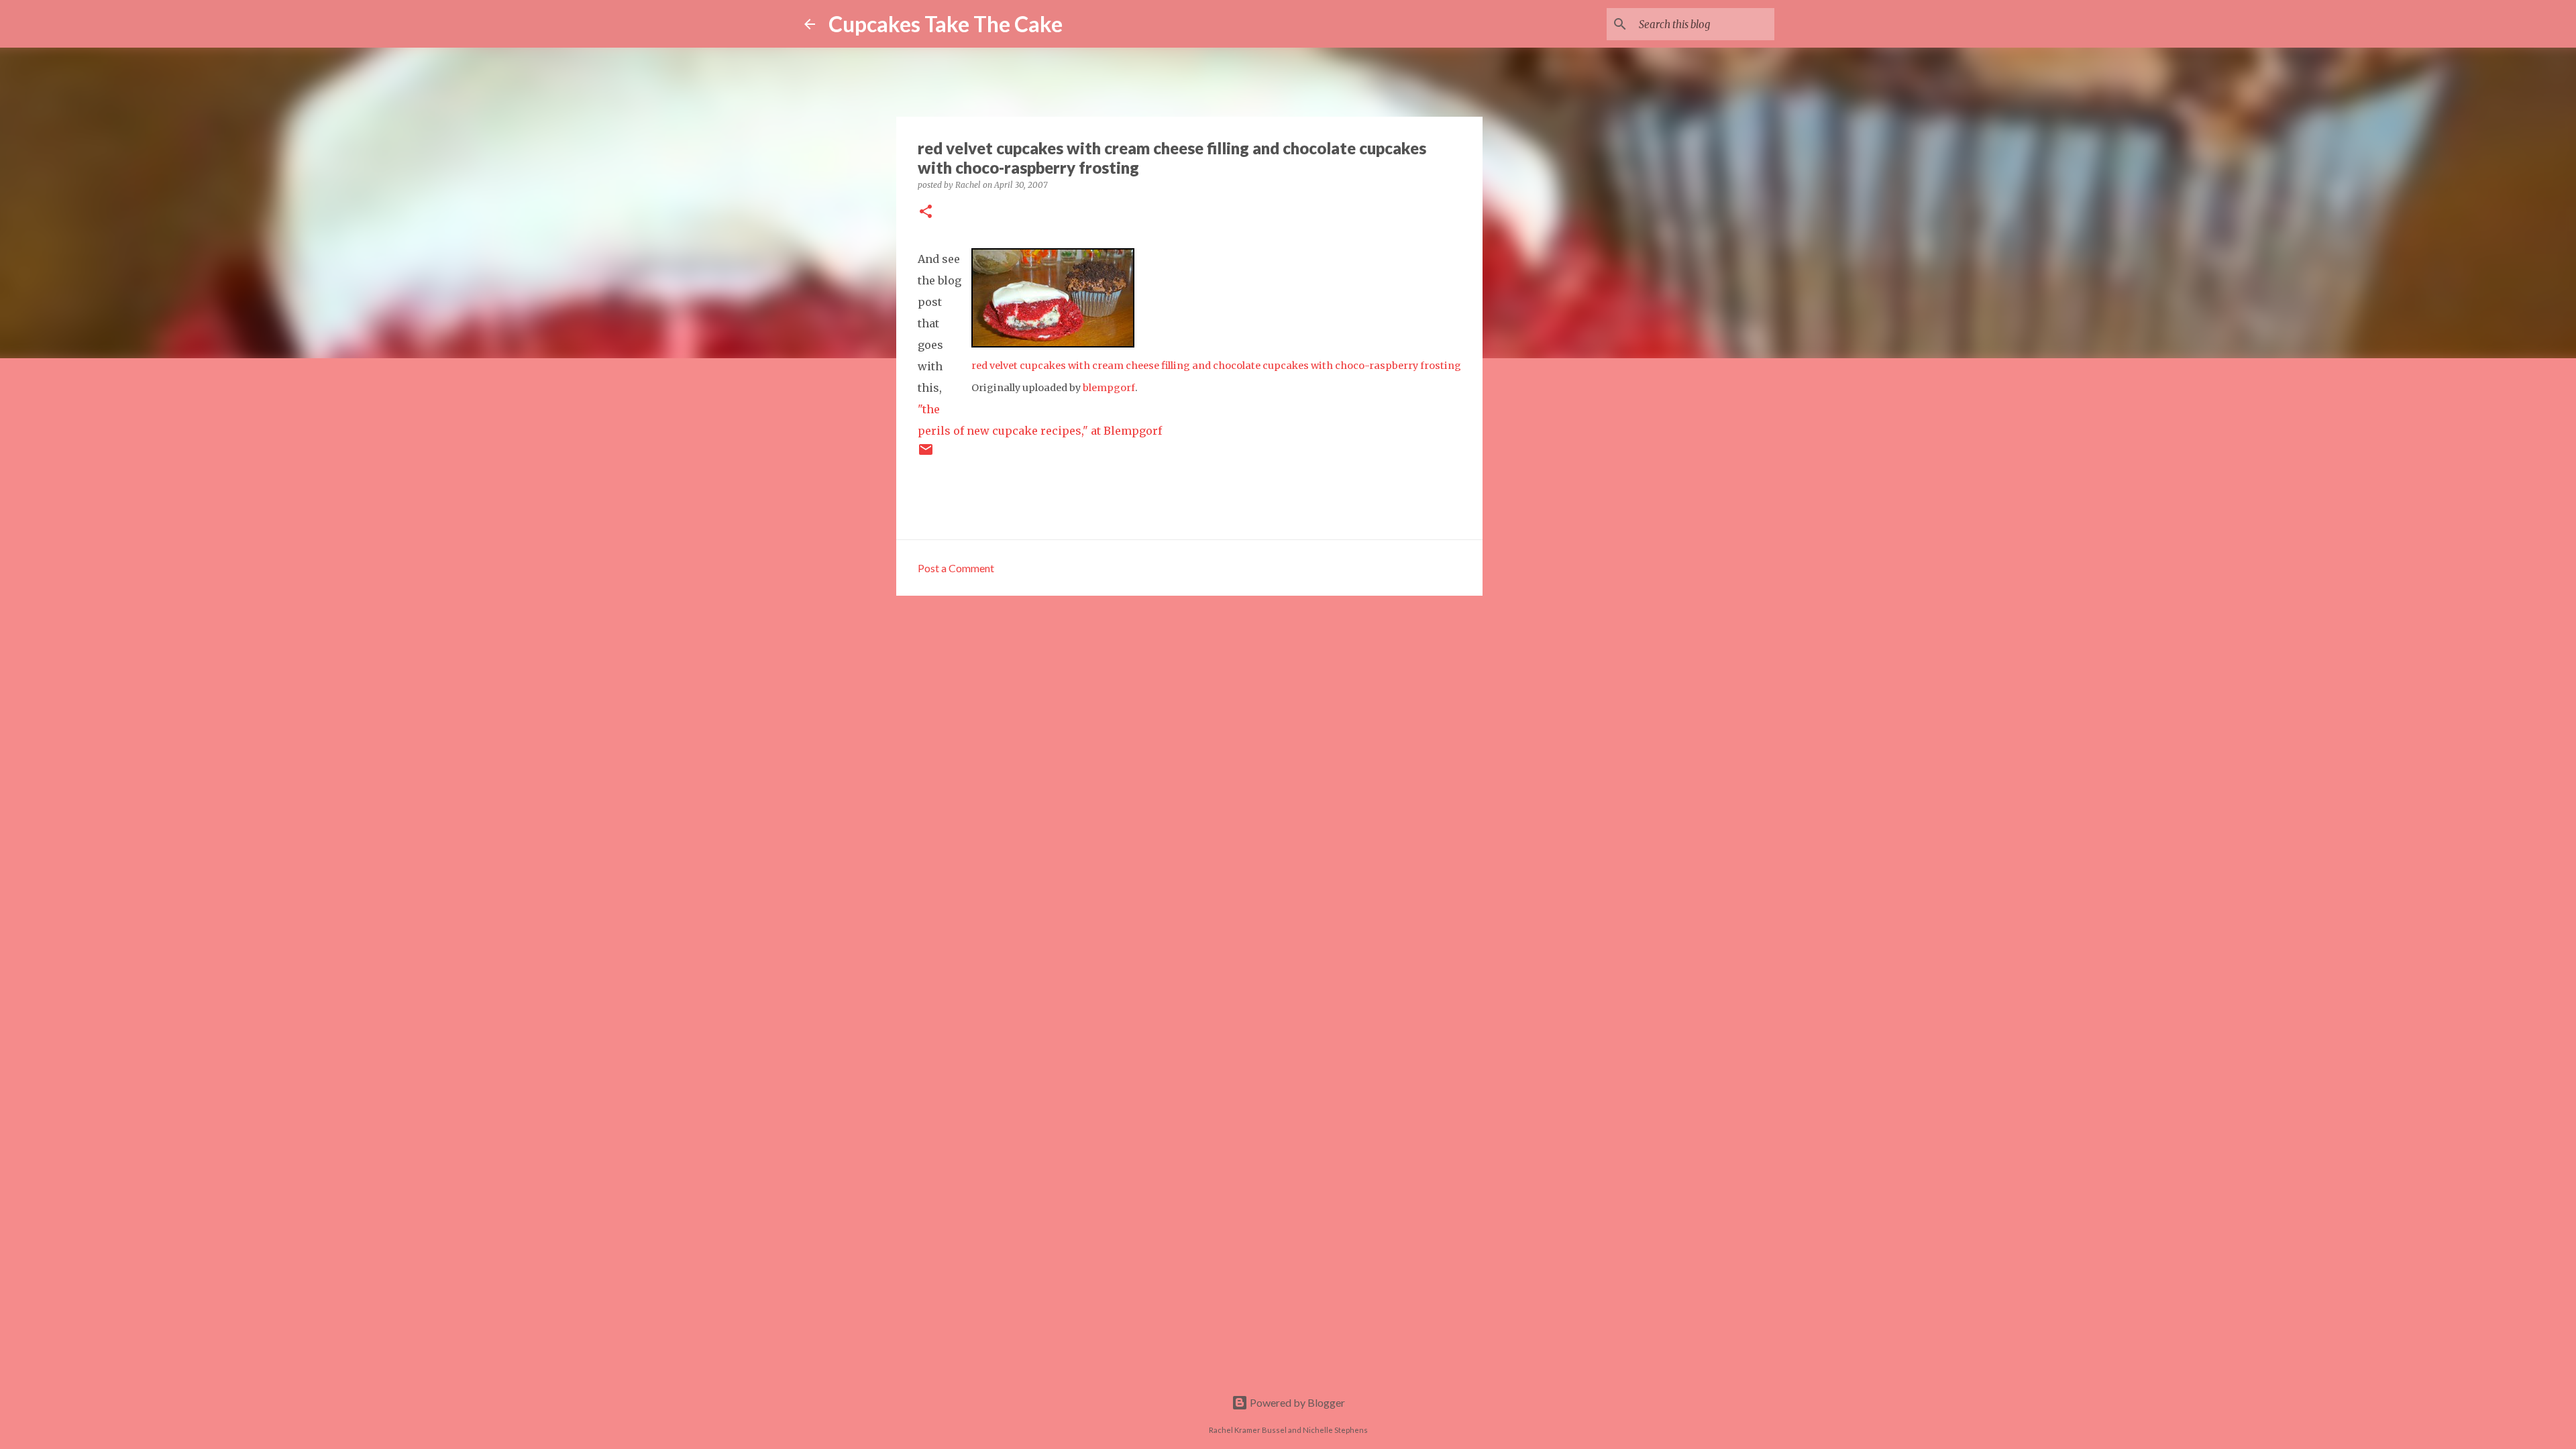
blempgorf (1109, 388)
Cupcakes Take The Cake (946, 24)
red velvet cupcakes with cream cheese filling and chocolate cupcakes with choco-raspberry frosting (1216, 366)
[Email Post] (926, 454)
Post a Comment (956, 568)
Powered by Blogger (1296, 1402)
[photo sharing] (1053, 343)
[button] (926, 212)
